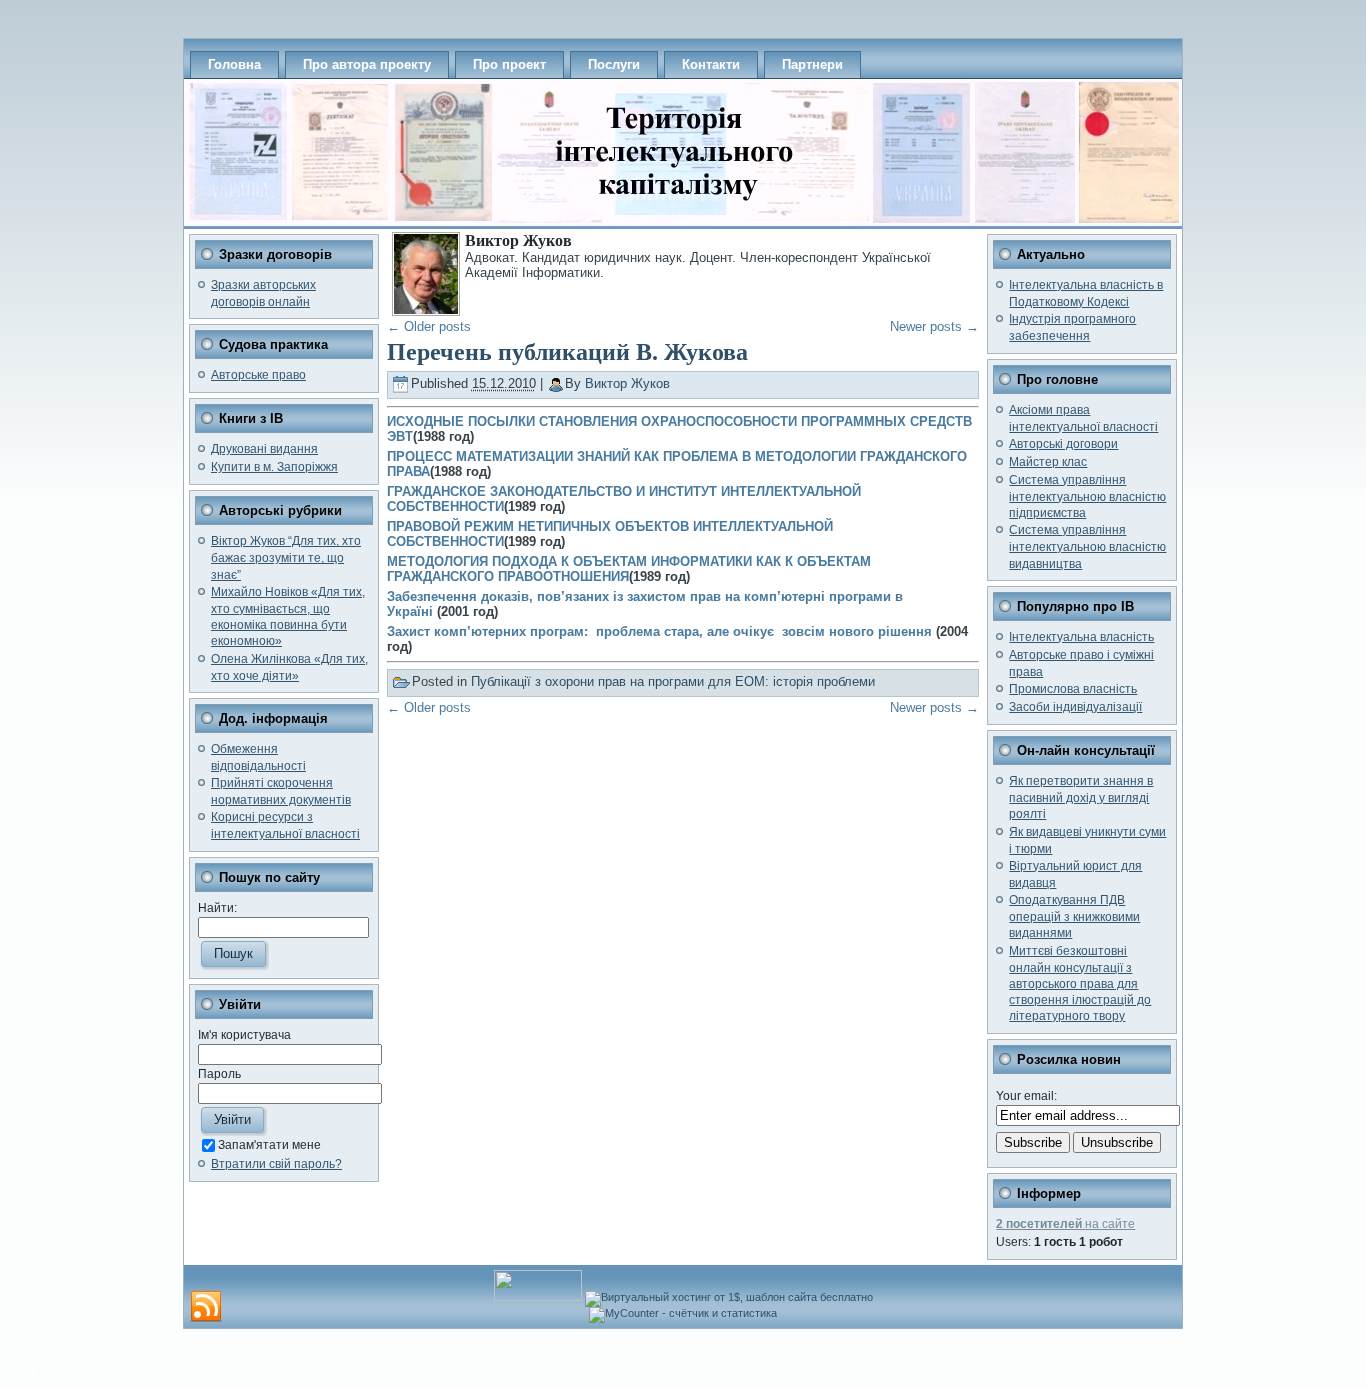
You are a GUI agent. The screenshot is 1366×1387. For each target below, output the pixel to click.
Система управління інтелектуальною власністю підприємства (1087, 496)
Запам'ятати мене (269, 1145)
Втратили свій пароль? (276, 1164)
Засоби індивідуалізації (1075, 707)
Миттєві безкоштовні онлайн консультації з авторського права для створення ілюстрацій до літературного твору (1080, 984)
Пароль (219, 1074)
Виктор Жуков (627, 383)
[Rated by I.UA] (538, 1297)
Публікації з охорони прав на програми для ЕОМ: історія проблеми (673, 681)
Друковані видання (264, 449)
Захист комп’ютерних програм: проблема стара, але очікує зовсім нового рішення (661, 631)
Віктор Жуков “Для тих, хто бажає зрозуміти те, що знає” (286, 557)
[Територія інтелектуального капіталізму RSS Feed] (206, 1307)
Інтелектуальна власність (1081, 637)
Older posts (429, 326)
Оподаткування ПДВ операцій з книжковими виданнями (1074, 916)
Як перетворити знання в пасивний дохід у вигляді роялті (1081, 797)
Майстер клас (1048, 462)
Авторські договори (1063, 444)
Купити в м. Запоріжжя (274, 467)
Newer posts (934, 326)
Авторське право (258, 375)
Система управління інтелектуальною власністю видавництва (1087, 546)
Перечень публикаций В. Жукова (567, 352)
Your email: (1026, 1096)
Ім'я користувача (244, 1035)
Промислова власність (1073, 689)
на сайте (1065, 1224)
